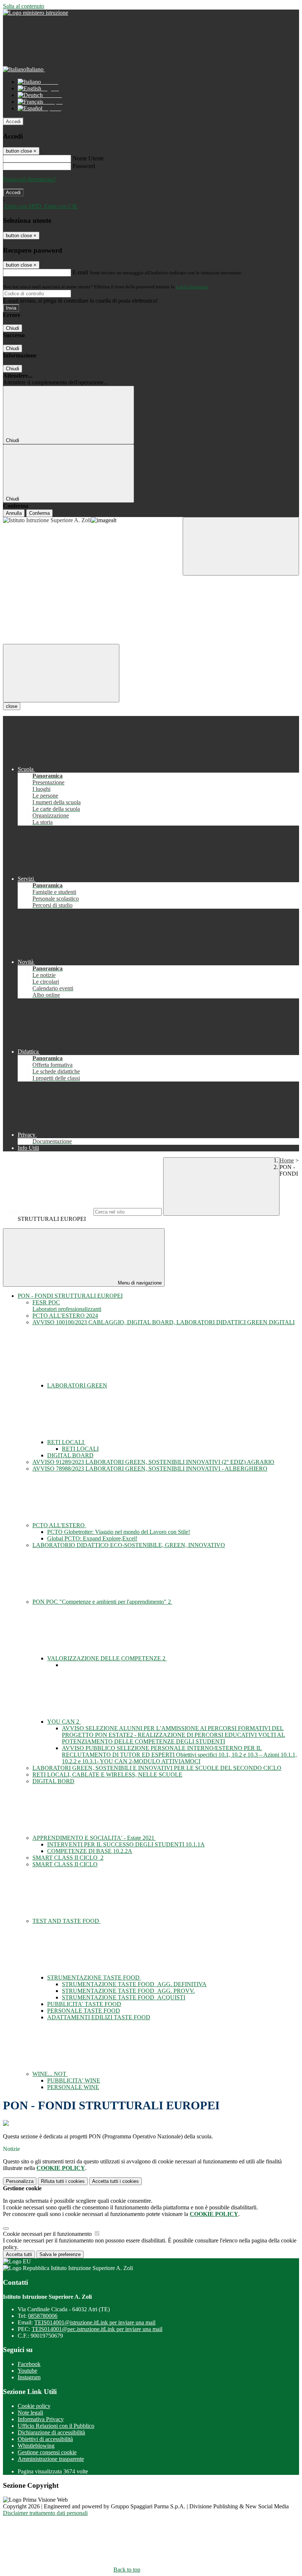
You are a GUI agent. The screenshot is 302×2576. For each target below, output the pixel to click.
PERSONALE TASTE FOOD (84, 2011)
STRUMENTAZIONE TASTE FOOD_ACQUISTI (124, 1997)
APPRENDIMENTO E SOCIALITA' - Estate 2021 (94, 1838)
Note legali (30, 2413)
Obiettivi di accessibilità (45, 2439)
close (12, 706)
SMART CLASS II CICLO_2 (68, 1858)
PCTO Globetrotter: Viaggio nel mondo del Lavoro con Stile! (119, 1532)
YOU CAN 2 (64, 1722)
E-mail (80, 272)
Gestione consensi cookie (47, 2452)
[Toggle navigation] (61, 673)
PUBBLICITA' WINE (74, 2080)
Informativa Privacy (41, 2419)
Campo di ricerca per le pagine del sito (48, 1212)
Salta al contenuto (24, 6)
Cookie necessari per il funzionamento (48, 2234)
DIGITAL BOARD (70, 1455)
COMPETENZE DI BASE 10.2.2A (90, 1851)
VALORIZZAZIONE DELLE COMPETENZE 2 (107, 1658)
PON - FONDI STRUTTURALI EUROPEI (70, 1296)
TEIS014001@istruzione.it (95, 2322)
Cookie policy (34, 2406)
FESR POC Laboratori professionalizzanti (67, 1306)
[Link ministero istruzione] (36, 13)
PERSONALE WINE (73, 2087)
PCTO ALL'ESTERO (59, 1525)
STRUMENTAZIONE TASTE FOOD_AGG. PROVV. (128, 1991)
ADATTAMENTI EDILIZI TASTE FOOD (99, 2017)
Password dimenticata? (29, 179)
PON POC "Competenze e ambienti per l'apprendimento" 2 (102, 1602)
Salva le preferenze (60, 2254)
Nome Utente (88, 158)
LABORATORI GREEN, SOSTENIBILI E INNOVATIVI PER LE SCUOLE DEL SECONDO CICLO (157, 1768)
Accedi (13, 122)
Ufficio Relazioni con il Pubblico (56, 2426)
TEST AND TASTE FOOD (66, 1921)
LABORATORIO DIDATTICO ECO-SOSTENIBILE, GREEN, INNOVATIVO (129, 1545)
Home (287, 1160)
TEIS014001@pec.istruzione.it (97, 2329)
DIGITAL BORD (53, 1781)
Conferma (39, 513)
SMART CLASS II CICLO (65, 1864)
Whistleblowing (36, 2446)
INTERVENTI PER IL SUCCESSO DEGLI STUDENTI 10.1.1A (126, 1844)
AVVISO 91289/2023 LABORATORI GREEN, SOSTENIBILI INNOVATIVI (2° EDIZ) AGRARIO (153, 1462)
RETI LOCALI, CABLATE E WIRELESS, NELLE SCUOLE (107, 1775)
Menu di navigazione (139, 1283)
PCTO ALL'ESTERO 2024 (65, 1316)
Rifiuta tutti (63, 2181)
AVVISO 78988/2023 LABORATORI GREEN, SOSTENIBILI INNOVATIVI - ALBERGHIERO (150, 1469)
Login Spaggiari (192, 287)
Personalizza (20, 2181)
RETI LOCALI (66, 1442)
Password (84, 166)
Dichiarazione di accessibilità (51, 2432)
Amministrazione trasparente (51, 2459)
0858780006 (43, 2316)
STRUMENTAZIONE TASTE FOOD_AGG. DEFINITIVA (134, 1984)
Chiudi (13, 328)
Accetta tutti (115, 2181)
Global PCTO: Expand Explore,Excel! (92, 1538)
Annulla (14, 513)
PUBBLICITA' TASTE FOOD (84, 2004)
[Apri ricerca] (241, 546)
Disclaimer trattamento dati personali (45, 2513)
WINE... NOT (50, 2074)
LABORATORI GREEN (77, 1385)
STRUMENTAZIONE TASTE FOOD (94, 1978)
